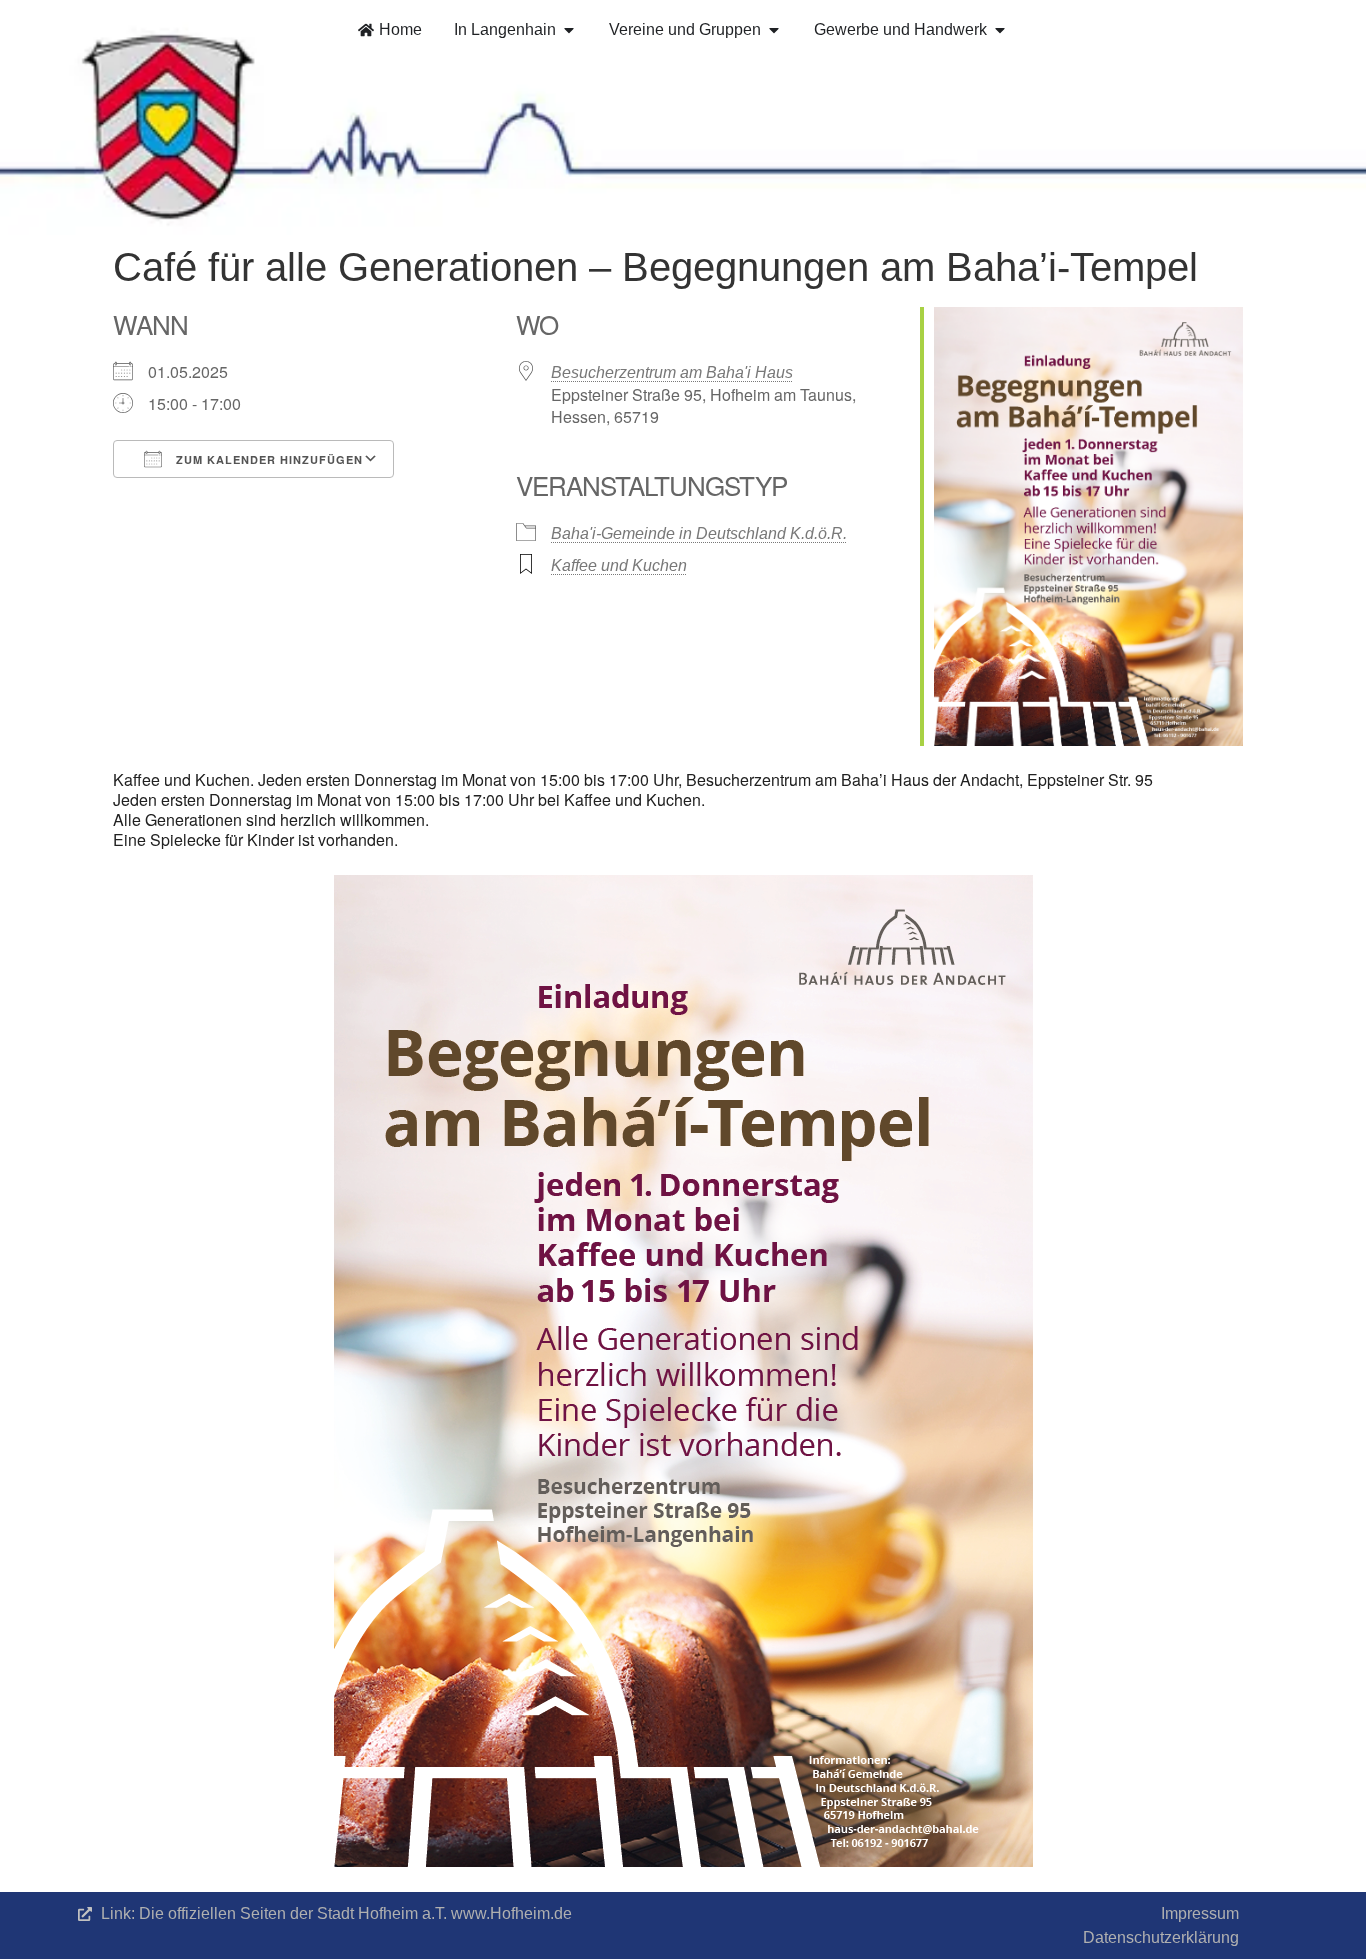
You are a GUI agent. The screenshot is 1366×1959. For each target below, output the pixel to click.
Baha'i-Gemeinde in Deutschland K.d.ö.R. (699, 533)
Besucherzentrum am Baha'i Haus (672, 372)
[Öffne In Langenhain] (569, 30)
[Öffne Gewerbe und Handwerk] (1000, 30)
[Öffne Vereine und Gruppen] (774, 30)
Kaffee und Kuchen (619, 565)
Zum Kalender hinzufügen (267, 459)
